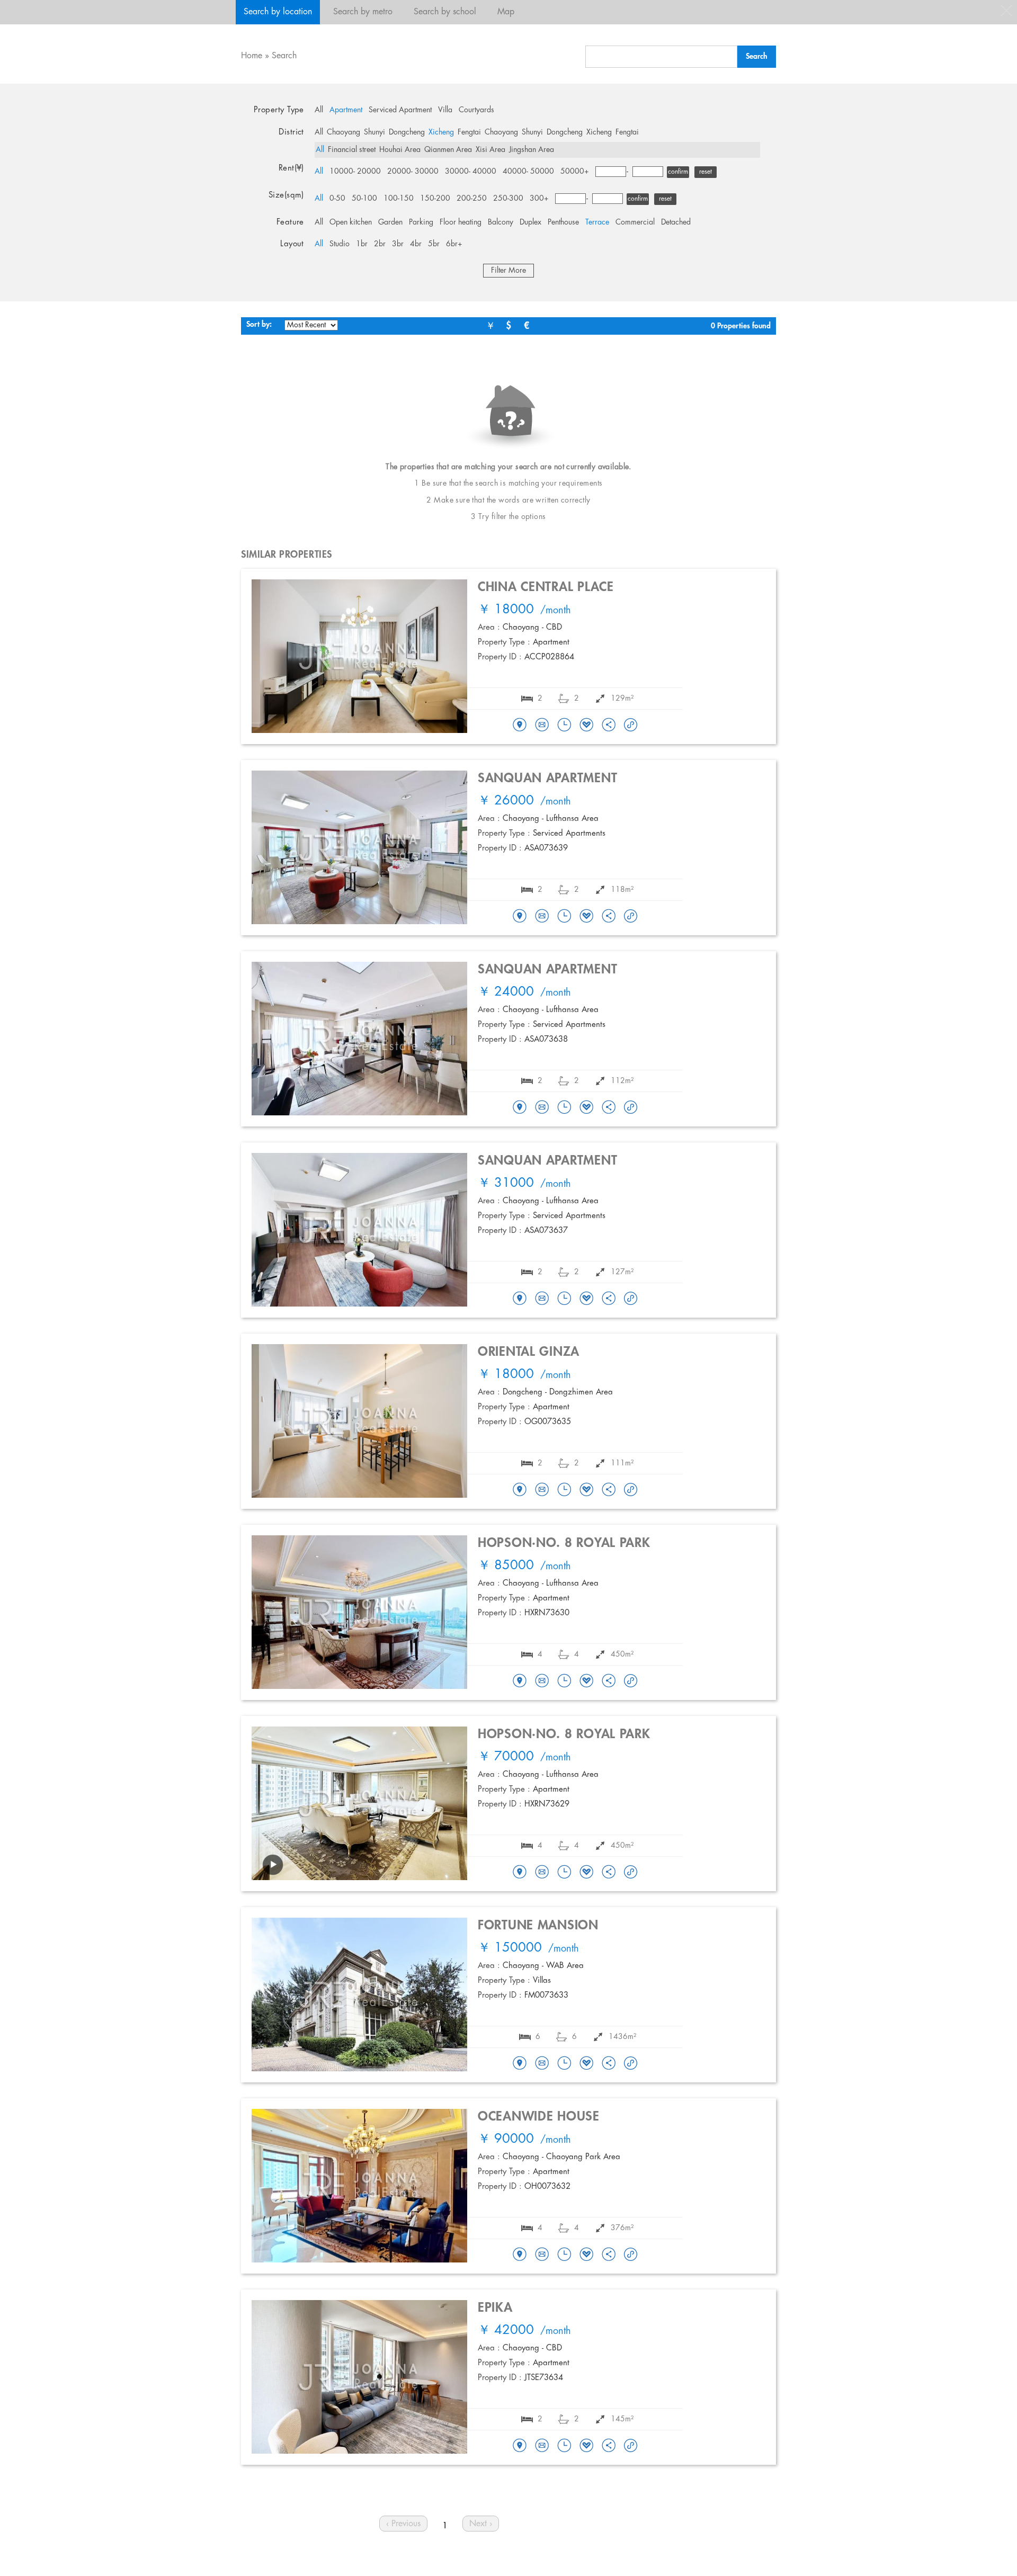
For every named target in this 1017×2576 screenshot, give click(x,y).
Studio (340, 244)
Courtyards (476, 110)
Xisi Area (490, 150)
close (1006, 11)
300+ (539, 199)
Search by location (278, 12)
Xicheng (441, 132)
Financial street (352, 150)
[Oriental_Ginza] (520, 1490)
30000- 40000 (471, 172)
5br (434, 244)
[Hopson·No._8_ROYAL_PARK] (520, 1681)
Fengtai (469, 132)
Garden (390, 222)
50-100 (364, 199)
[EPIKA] (520, 2446)
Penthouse (563, 222)
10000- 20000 (355, 172)
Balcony (501, 222)
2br (380, 244)
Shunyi (374, 132)
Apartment (346, 110)
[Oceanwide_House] (520, 2255)
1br (362, 244)
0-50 (337, 199)
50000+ (575, 172)
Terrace (597, 222)
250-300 (508, 199)
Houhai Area (400, 150)
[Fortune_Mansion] (520, 2064)
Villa (445, 110)
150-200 (435, 199)
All (319, 110)
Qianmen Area (448, 150)
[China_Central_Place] (520, 726)
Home (252, 56)
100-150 (399, 199)
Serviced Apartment (400, 110)
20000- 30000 (413, 172)
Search (284, 56)
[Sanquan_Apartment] (520, 917)
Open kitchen (351, 222)
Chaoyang (344, 132)
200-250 (472, 199)
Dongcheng (407, 132)
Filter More (508, 271)
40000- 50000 (528, 172)
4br (416, 244)
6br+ (454, 244)
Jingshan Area (532, 150)
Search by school (445, 12)
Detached (676, 222)
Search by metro (363, 12)
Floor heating (461, 222)
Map (506, 12)
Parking (421, 222)
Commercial (635, 222)
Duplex (530, 222)
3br (398, 244)
